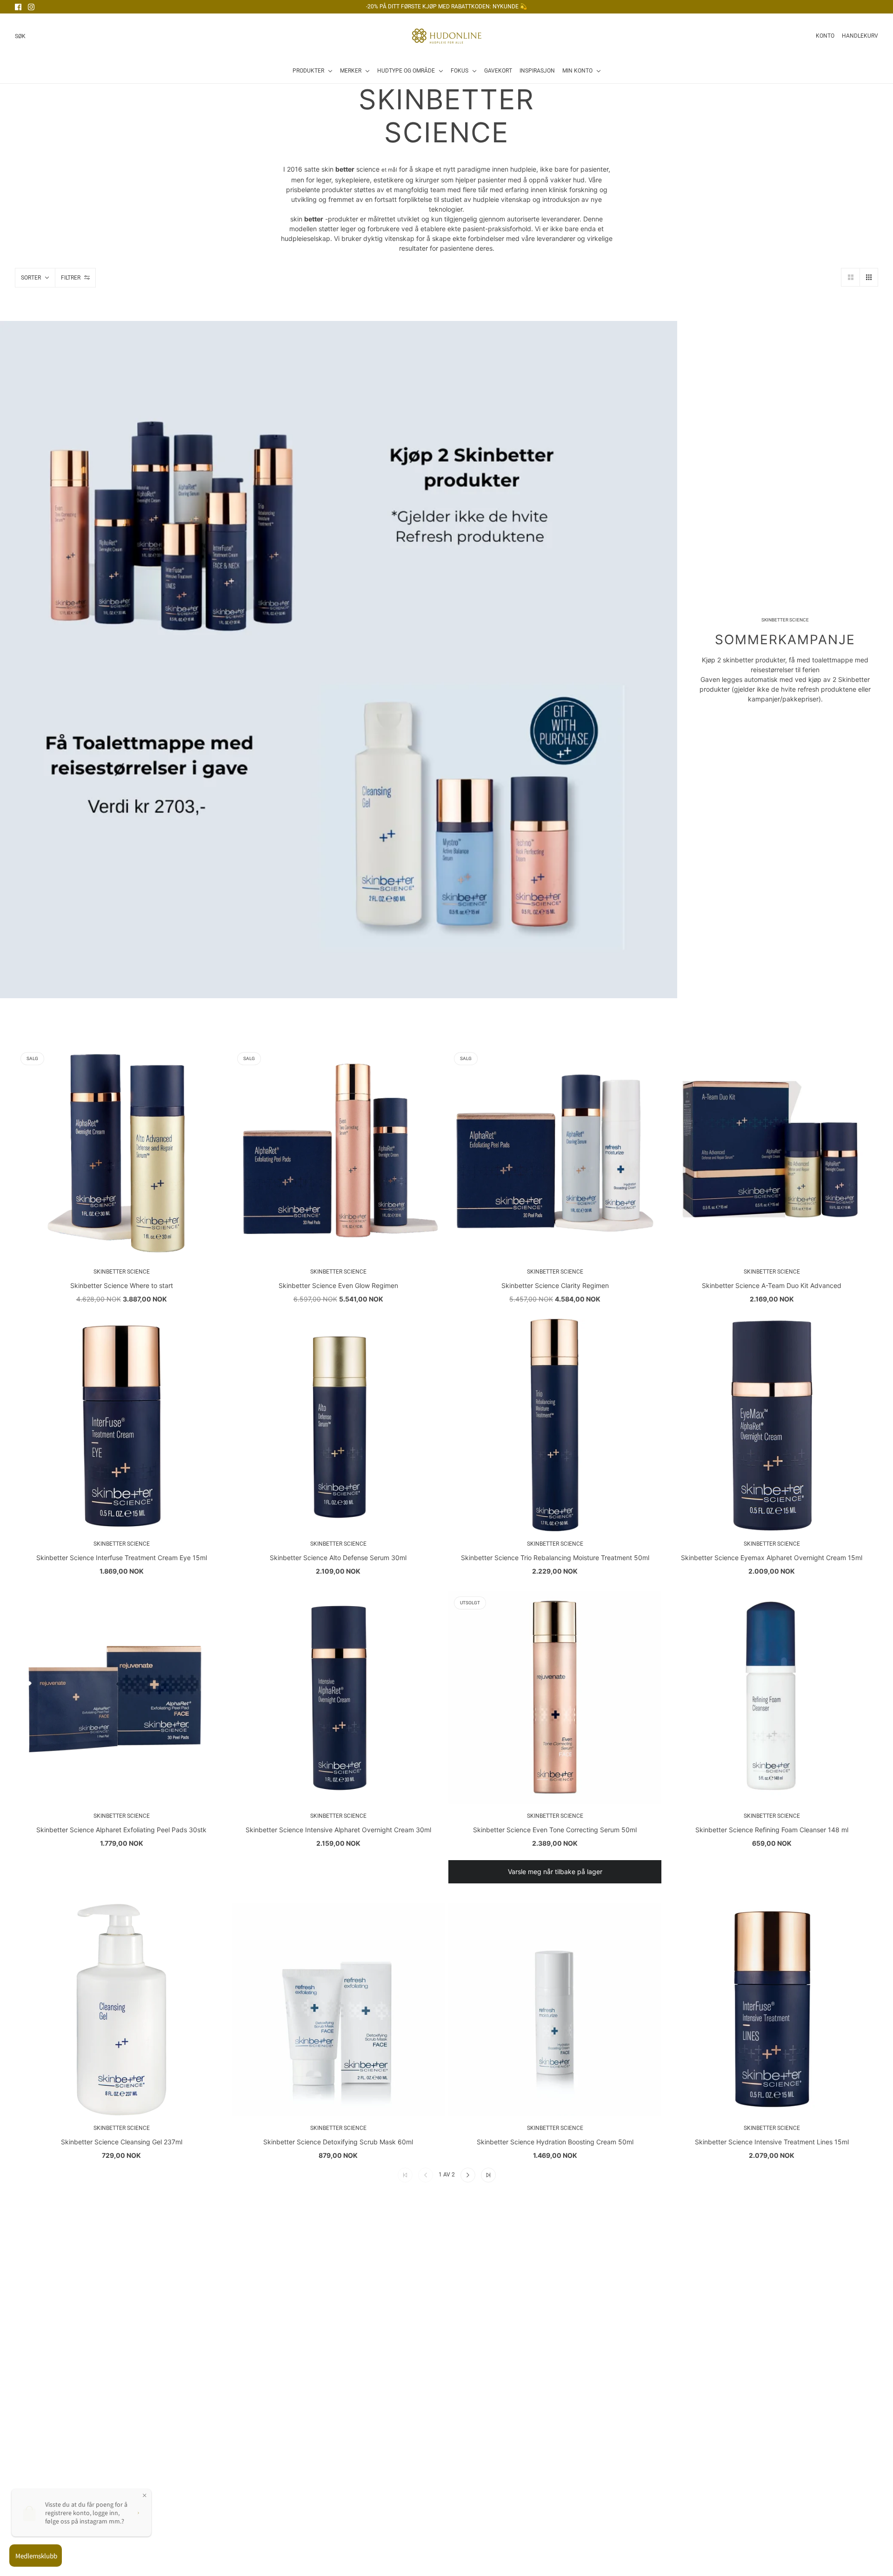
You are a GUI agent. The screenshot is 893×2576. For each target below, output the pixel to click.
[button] (850, 277)
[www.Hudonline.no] (447, 36)
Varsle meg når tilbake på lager (555, 1872)
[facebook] (18, 7)
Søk (20, 36)
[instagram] (31, 7)
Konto (825, 36)
